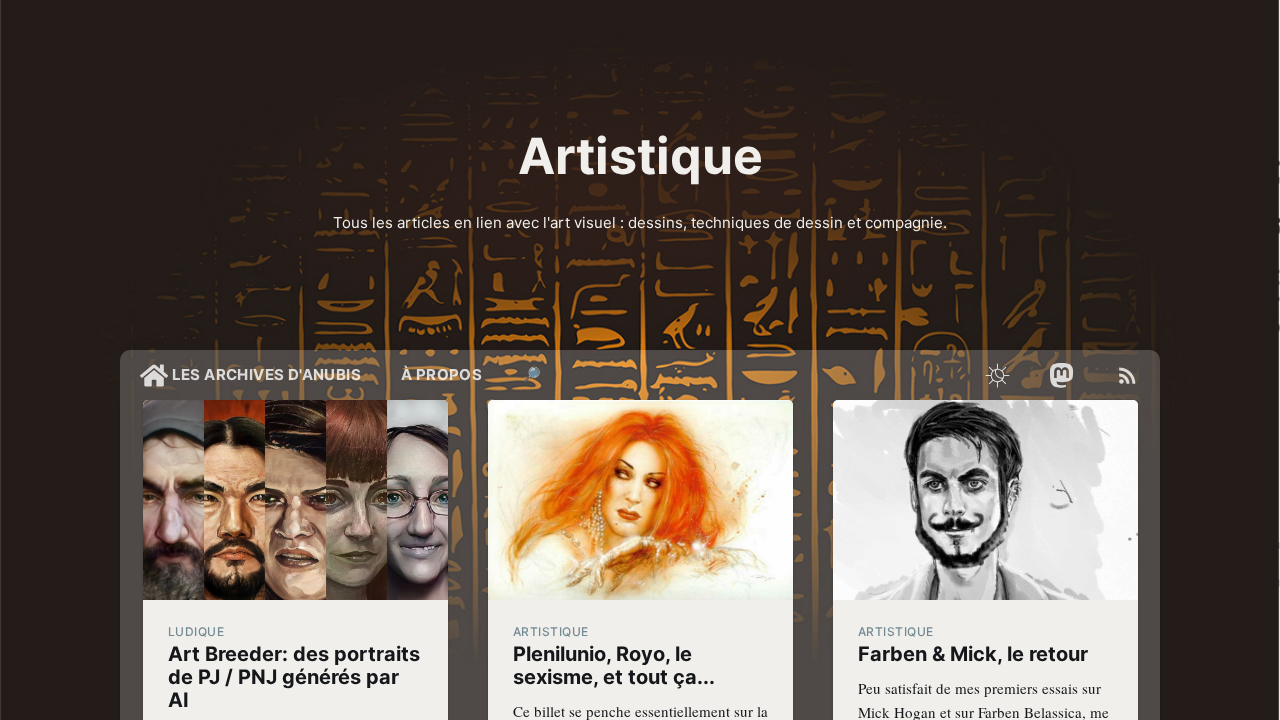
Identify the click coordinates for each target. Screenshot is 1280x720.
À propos (441, 374)
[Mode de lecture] (997, 375)
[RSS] (1127, 375)
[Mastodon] (1062, 375)
